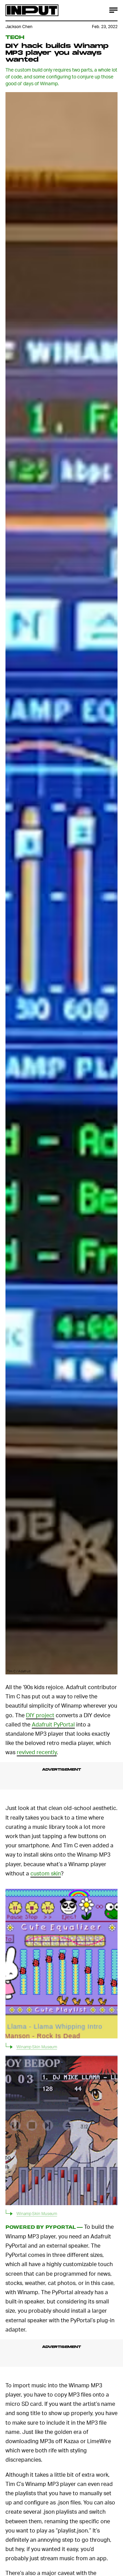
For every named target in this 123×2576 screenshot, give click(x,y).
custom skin (46, 1873)
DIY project (40, 1715)
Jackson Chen (19, 27)
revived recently (37, 1752)
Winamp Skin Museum (37, 2047)
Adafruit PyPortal (53, 1724)
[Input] (32, 10)
